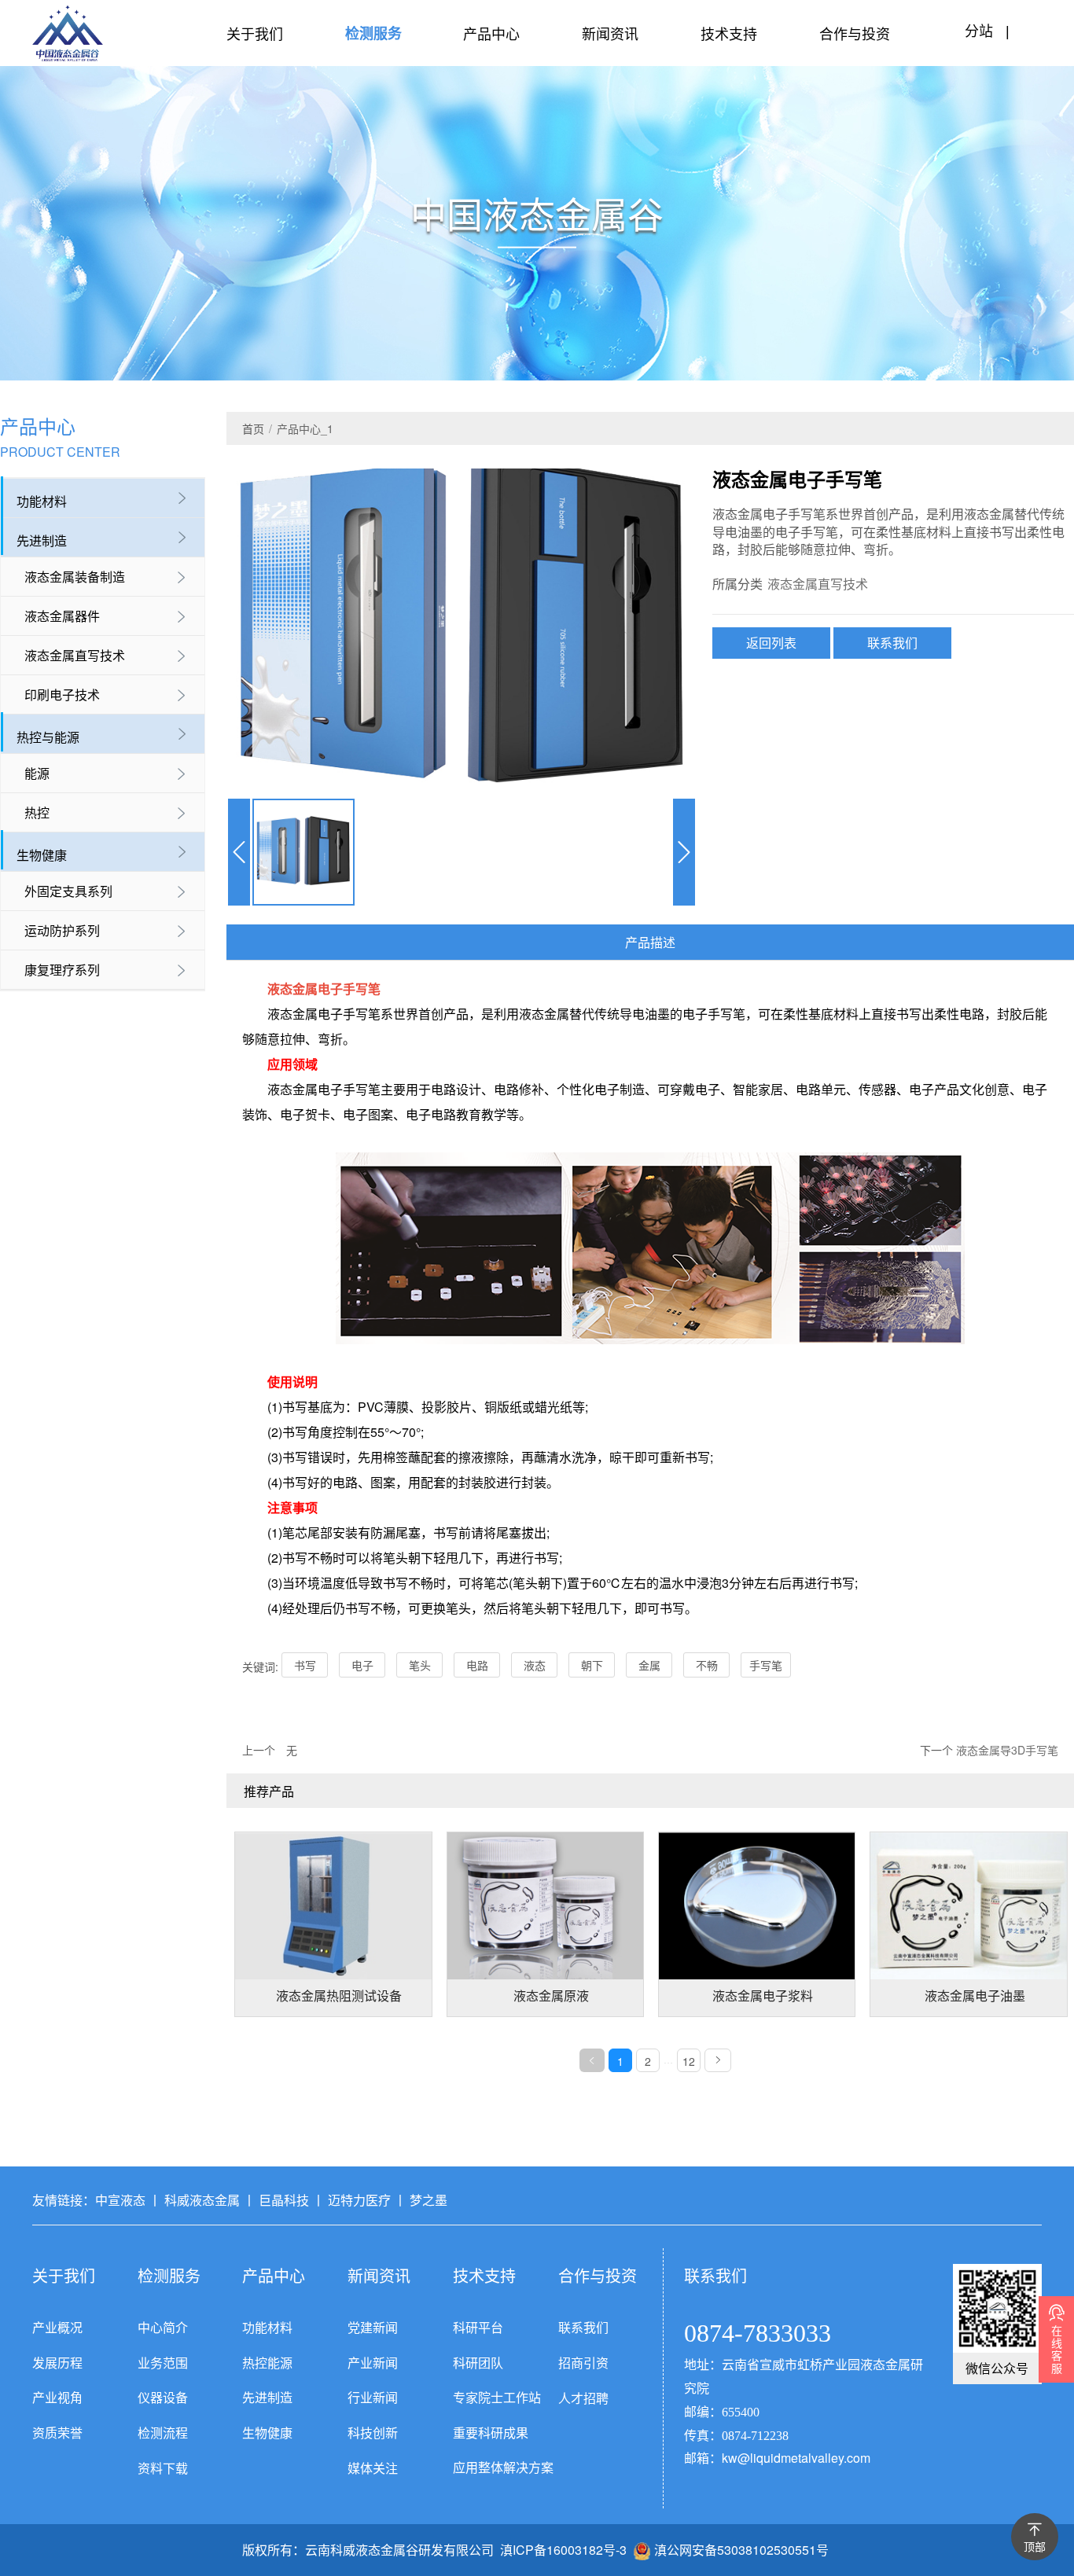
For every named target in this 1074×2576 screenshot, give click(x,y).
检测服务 (373, 33)
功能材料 (42, 501)
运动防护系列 (62, 930)
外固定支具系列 (68, 891)
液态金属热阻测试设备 (339, 1996)
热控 (37, 812)
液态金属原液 (551, 1996)
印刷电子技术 (62, 695)
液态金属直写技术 (75, 655)
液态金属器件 (62, 616)
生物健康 (42, 855)
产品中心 (491, 33)
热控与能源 (48, 737)
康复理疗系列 (62, 970)
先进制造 (42, 540)
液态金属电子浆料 (763, 1996)
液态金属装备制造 (75, 577)
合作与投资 (855, 33)
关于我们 (255, 33)
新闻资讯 (610, 33)
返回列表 (771, 643)
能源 (37, 773)
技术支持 (729, 33)
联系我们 (892, 643)
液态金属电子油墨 (975, 1996)
